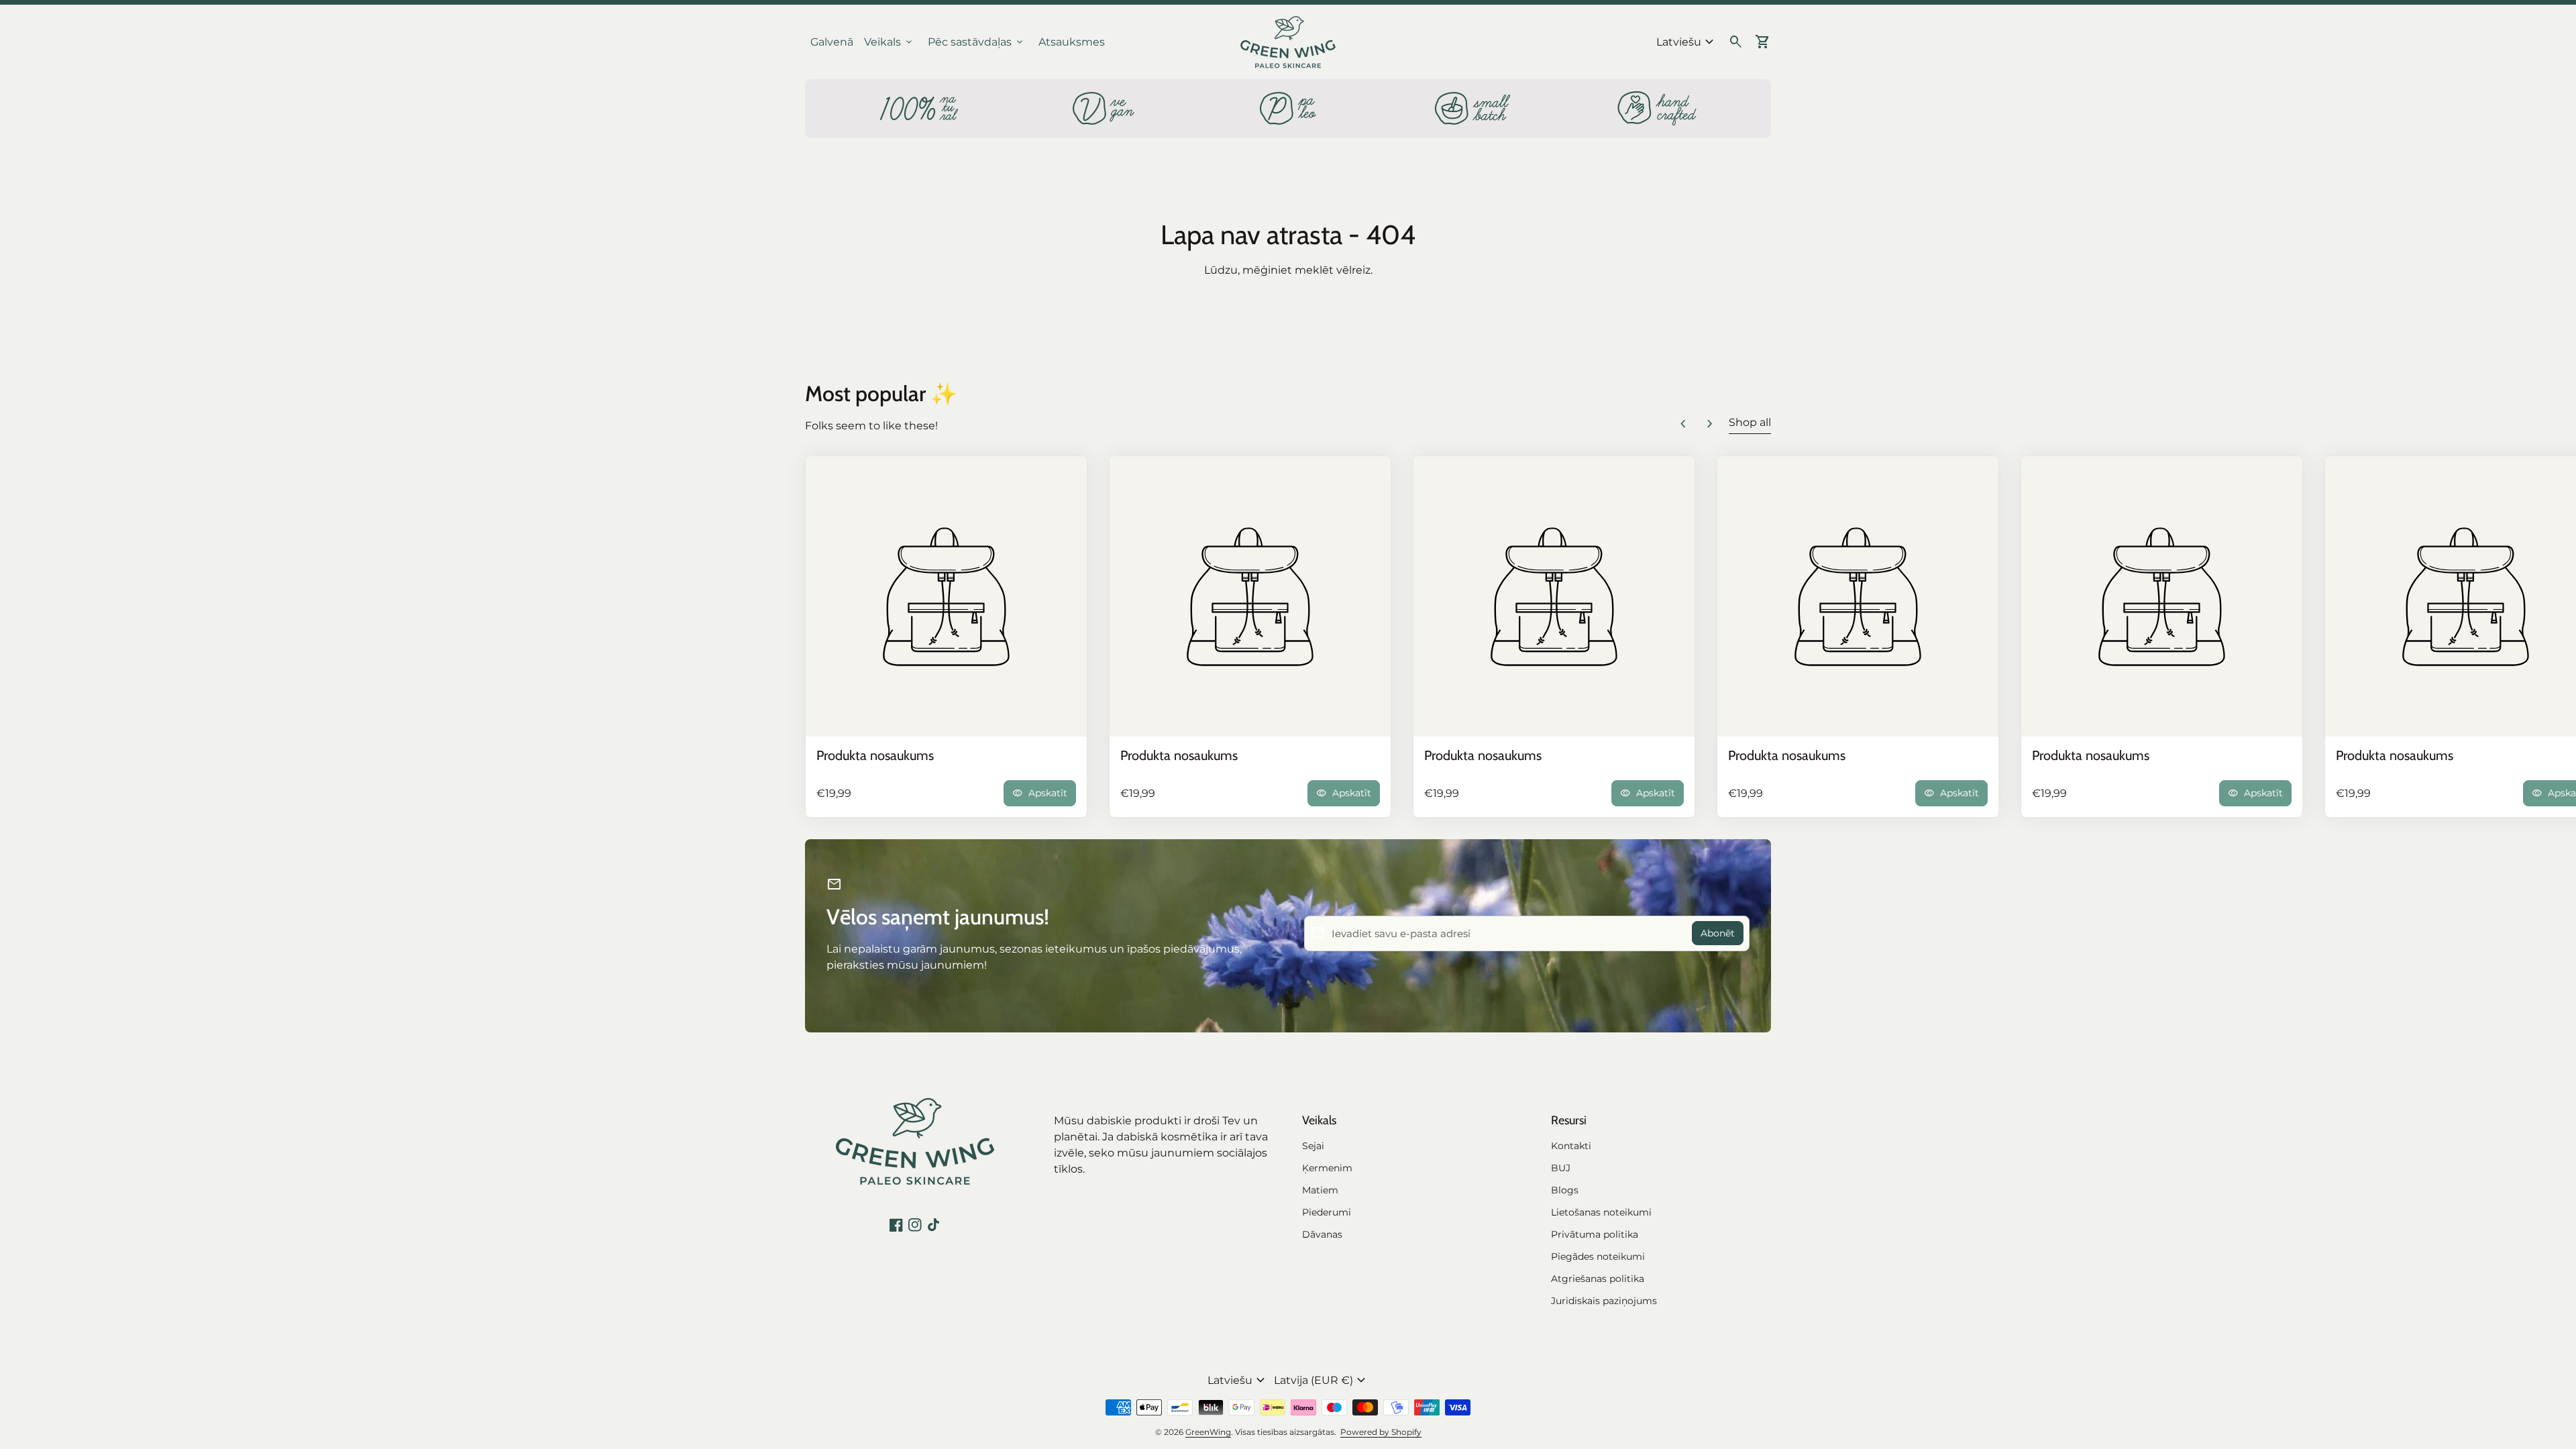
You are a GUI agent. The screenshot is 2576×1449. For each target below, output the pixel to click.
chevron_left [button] (1683, 424)
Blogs (1565, 1190)
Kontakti (1571, 1146)
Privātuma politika (1595, 1234)
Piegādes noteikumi (1598, 1256)
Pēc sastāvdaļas (976, 42)
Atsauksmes (1072, 42)
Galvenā (832, 42)
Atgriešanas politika (1598, 1279)
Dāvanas (1322, 1234)
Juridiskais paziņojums (1604, 1301)
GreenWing (1208, 1432)
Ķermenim (1327, 1168)
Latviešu (1687, 42)
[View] (946, 597)
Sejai (1313, 1146)
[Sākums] (1288, 41)
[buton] (1687, 42)
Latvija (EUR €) (1322, 1381)
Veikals (889, 42)
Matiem (1320, 1190)
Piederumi (1327, 1212)
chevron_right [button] (1710, 424)
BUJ (1561, 1168)
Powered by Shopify (1381, 1432)
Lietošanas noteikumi (1601, 1212)
